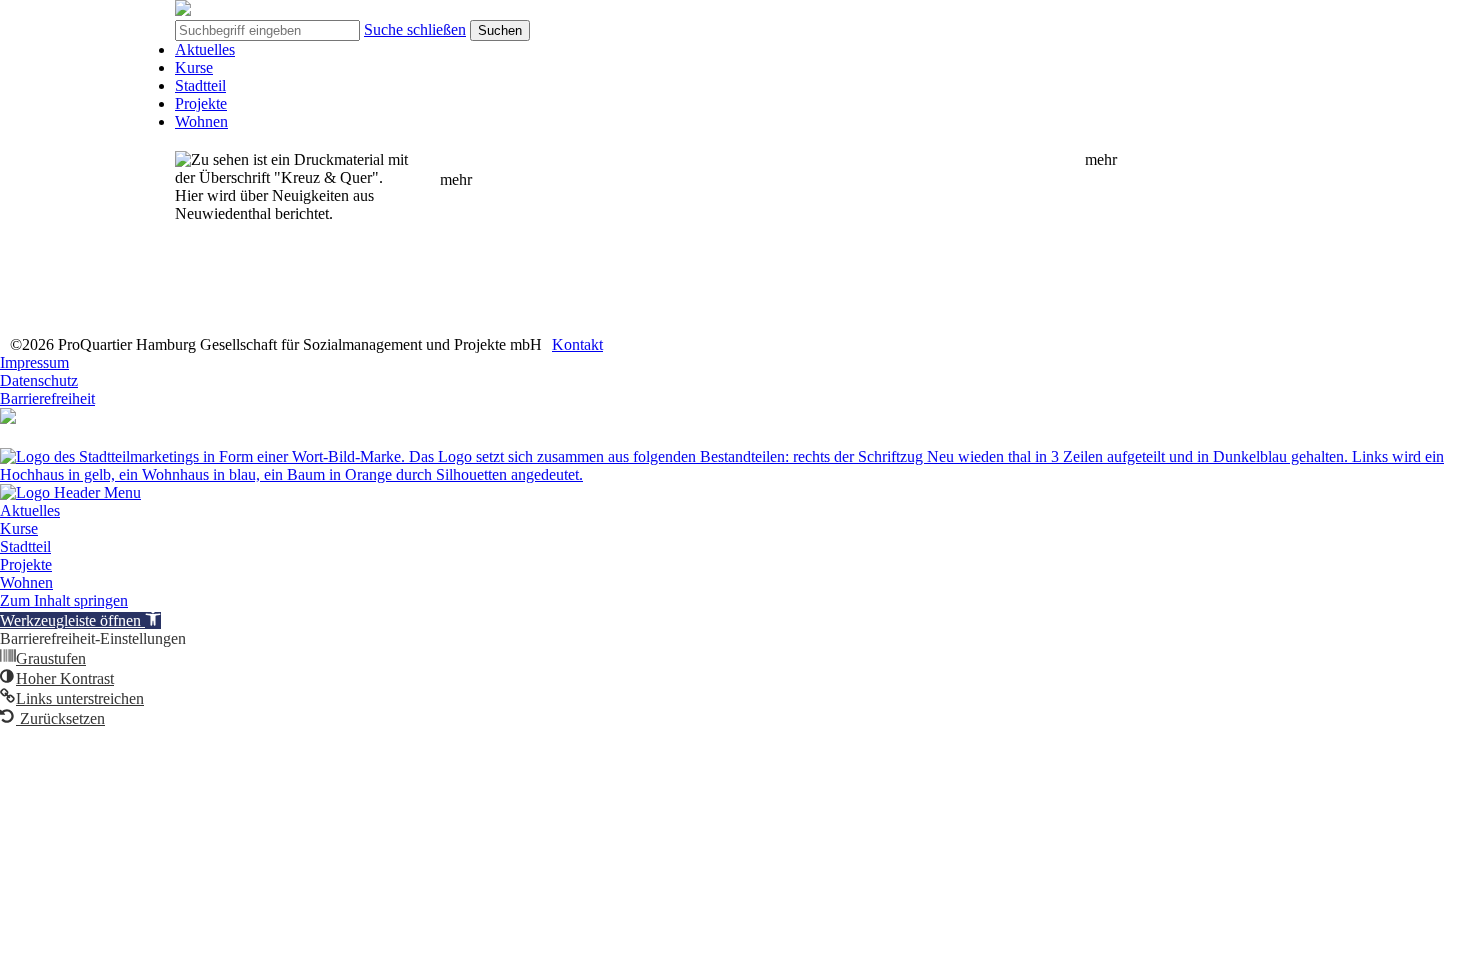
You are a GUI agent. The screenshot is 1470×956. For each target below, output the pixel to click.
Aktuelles (205, 49)
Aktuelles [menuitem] (30, 510)
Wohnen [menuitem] (26, 582)
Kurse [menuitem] (19, 528)
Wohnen (201, 121)
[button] (80, 620)
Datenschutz (39, 380)
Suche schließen (415, 29)
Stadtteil (200, 85)
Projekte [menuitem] (26, 564)
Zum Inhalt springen (64, 600)
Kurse (194, 67)
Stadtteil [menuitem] (25, 546)
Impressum (34, 362)
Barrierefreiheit (47, 398)
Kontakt (577, 344)
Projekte (201, 103)
